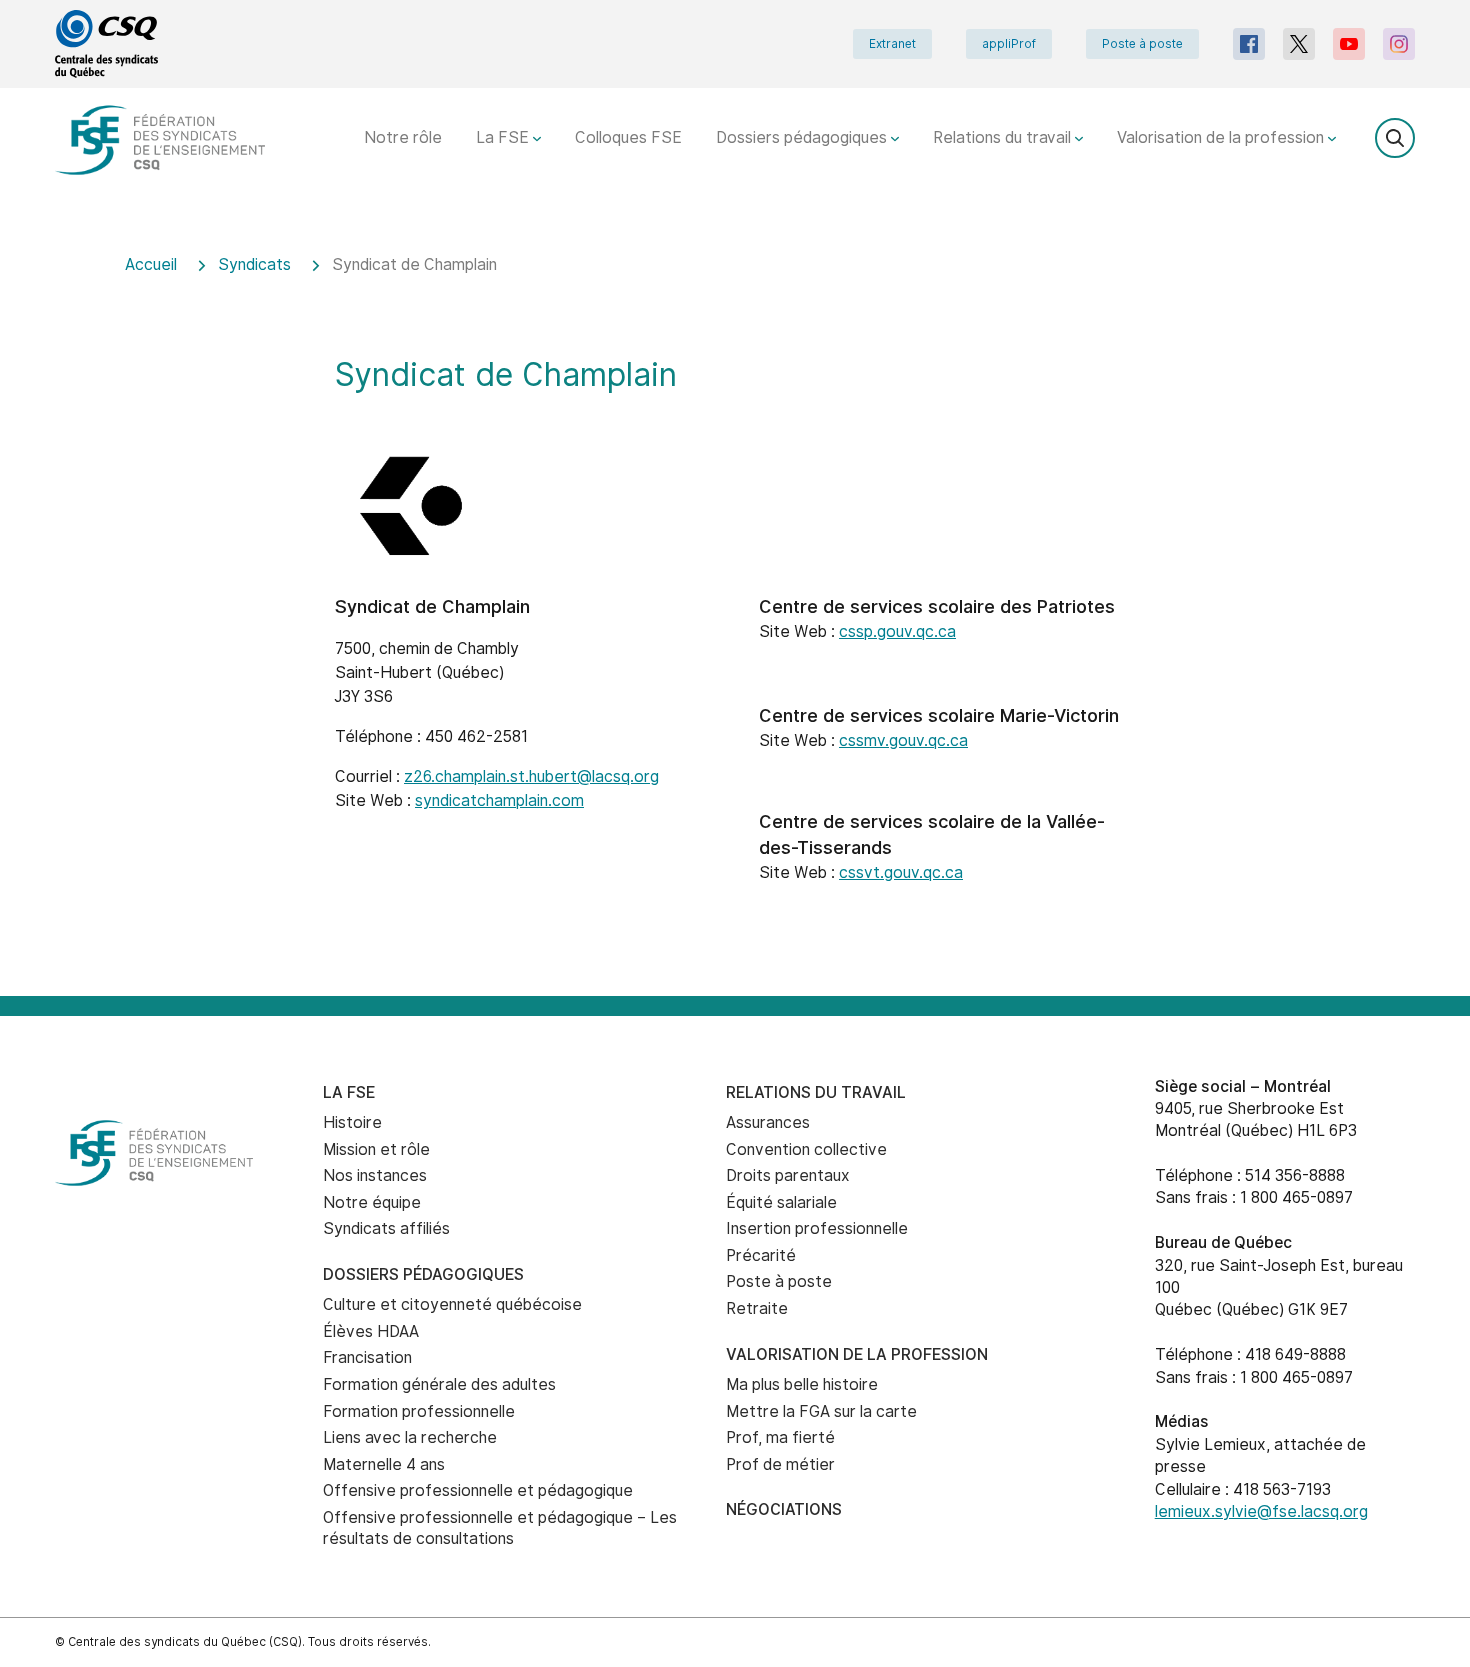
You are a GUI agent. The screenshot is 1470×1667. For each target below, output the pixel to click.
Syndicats (254, 264)
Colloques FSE (628, 137)
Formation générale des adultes (439, 1384)
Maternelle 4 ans (384, 1464)
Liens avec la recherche (410, 1437)
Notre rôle (403, 137)
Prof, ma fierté (780, 1437)
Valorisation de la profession (1222, 137)
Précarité (761, 1255)
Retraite (757, 1308)
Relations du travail (1004, 137)
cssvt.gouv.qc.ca (901, 872)
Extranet (892, 44)
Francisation (367, 1357)
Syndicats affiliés (386, 1228)
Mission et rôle (376, 1149)
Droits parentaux (788, 1175)
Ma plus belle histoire (802, 1384)
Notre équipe (372, 1202)
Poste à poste (1142, 44)
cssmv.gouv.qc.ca (903, 740)
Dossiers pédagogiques (803, 137)
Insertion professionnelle (817, 1228)
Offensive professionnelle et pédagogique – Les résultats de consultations (500, 1528)
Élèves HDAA (371, 1331)
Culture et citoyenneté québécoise (452, 1304)
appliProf (1009, 44)
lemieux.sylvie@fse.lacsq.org (1261, 1511)
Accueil (151, 264)
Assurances (768, 1122)
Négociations (784, 1509)
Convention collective (806, 1149)
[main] (735, 612)
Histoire (352, 1122)
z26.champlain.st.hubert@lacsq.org (531, 776)
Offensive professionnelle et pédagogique (478, 1490)
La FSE (504, 137)
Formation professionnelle (419, 1411)
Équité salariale (781, 1202)
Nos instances (375, 1175)
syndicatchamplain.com (499, 800)
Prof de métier (780, 1464)
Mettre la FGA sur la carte (821, 1411)
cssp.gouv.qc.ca (897, 631)
